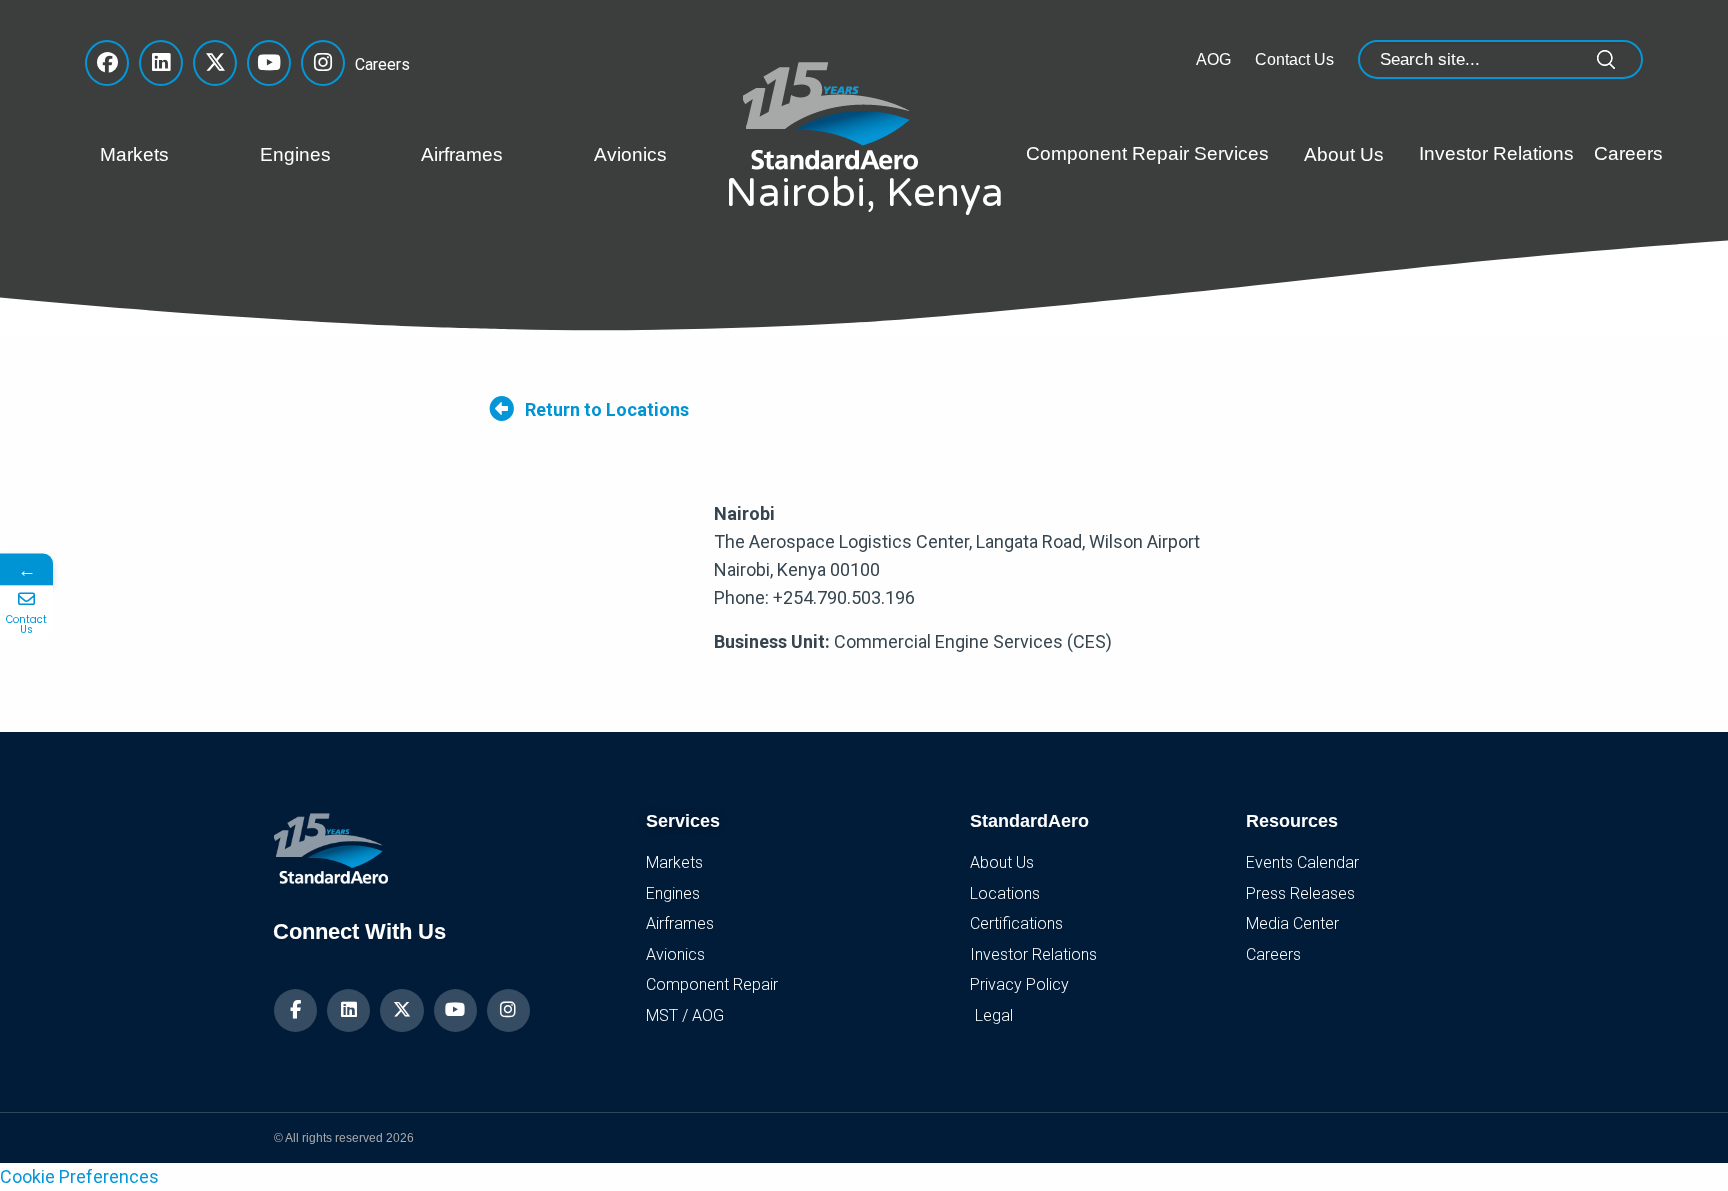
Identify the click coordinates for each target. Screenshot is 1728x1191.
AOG (1213, 59)
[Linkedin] (348, 1010)
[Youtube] (455, 1010)
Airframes (462, 154)
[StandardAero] (835, 113)
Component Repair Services (1147, 153)
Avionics (630, 154)
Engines (295, 154)
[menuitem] (165, 155)
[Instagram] (508, 1010)
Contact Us (1294, 59)
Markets (134, 154)
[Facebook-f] (295, 1010)
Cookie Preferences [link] (79, 1176)
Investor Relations (1496, 153)
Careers (377, 64)
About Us (1344, 154)
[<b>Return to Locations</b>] (501, 408)
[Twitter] (401, 1010)
